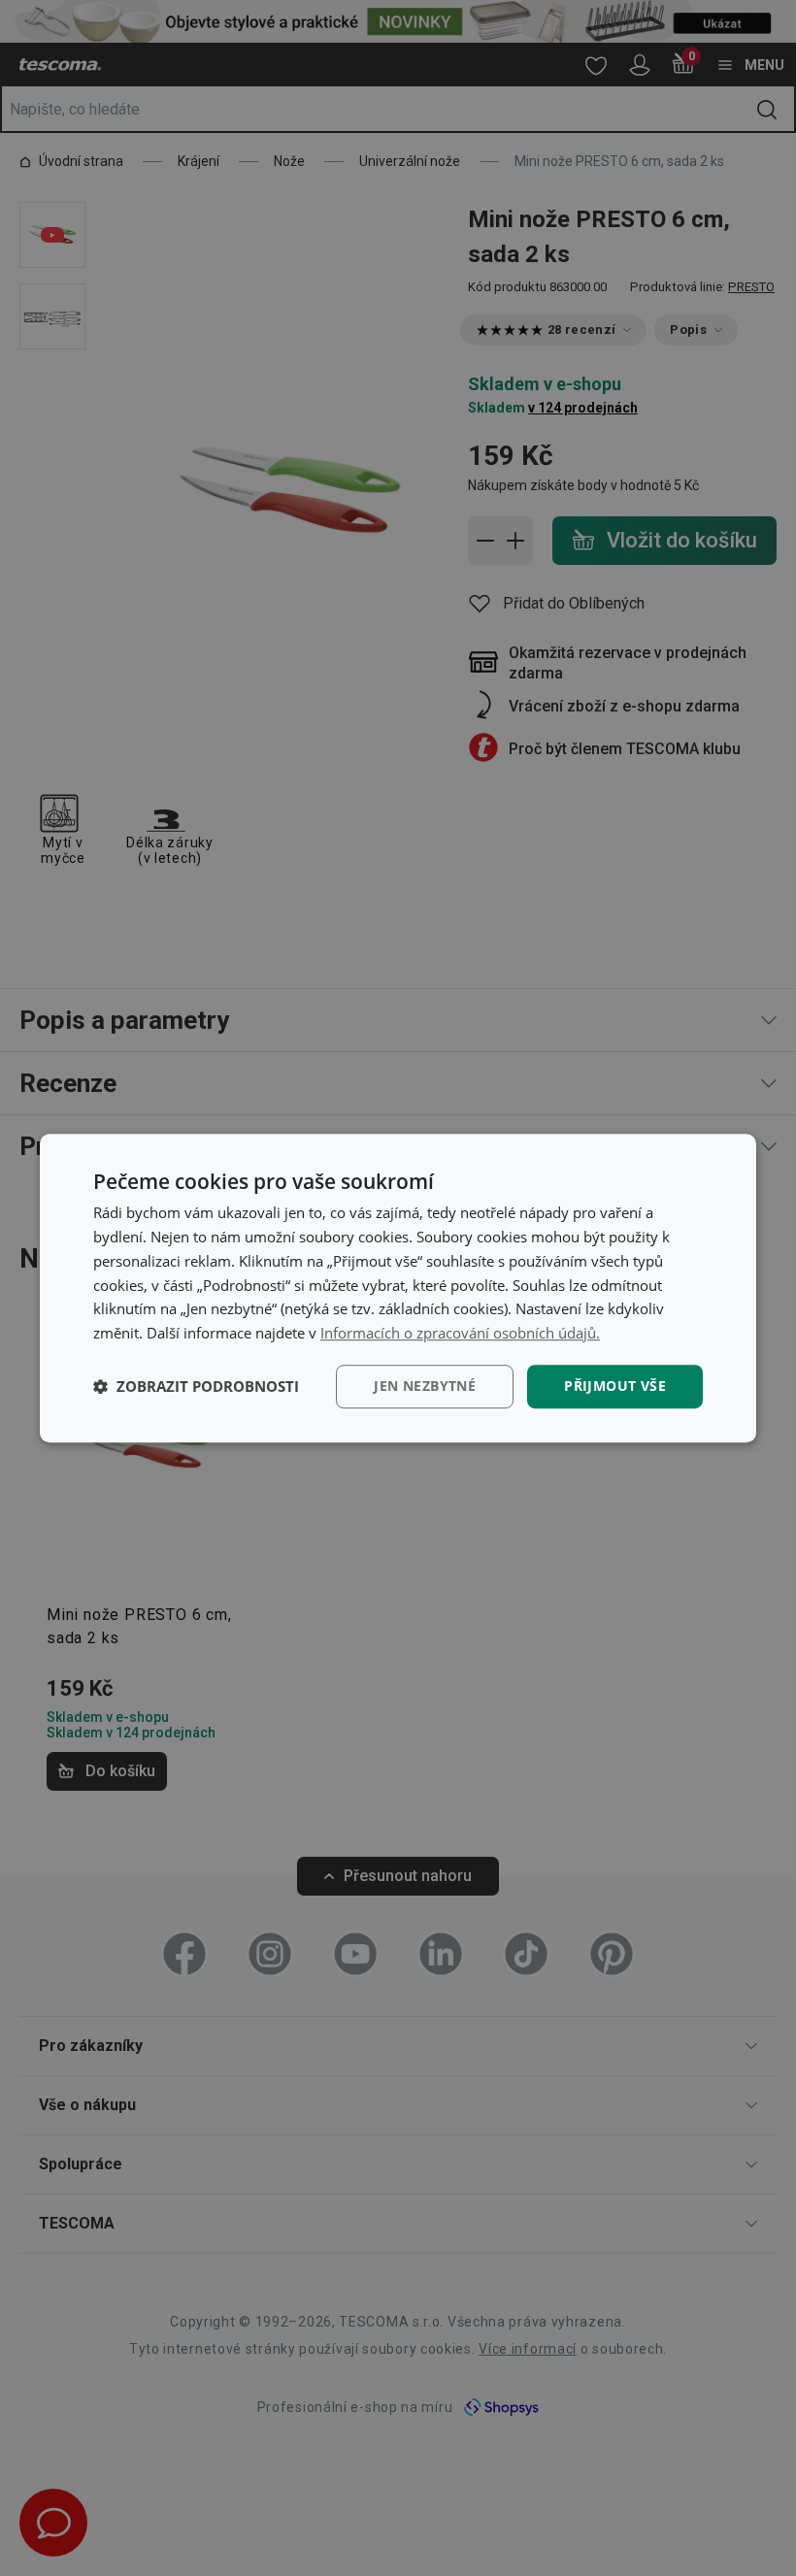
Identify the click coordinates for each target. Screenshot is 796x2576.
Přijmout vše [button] (615, 1386)
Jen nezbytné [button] (425, 1386)
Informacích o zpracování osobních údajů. (460, 1333)
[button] (196, 1386)
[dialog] (398, 1288)
